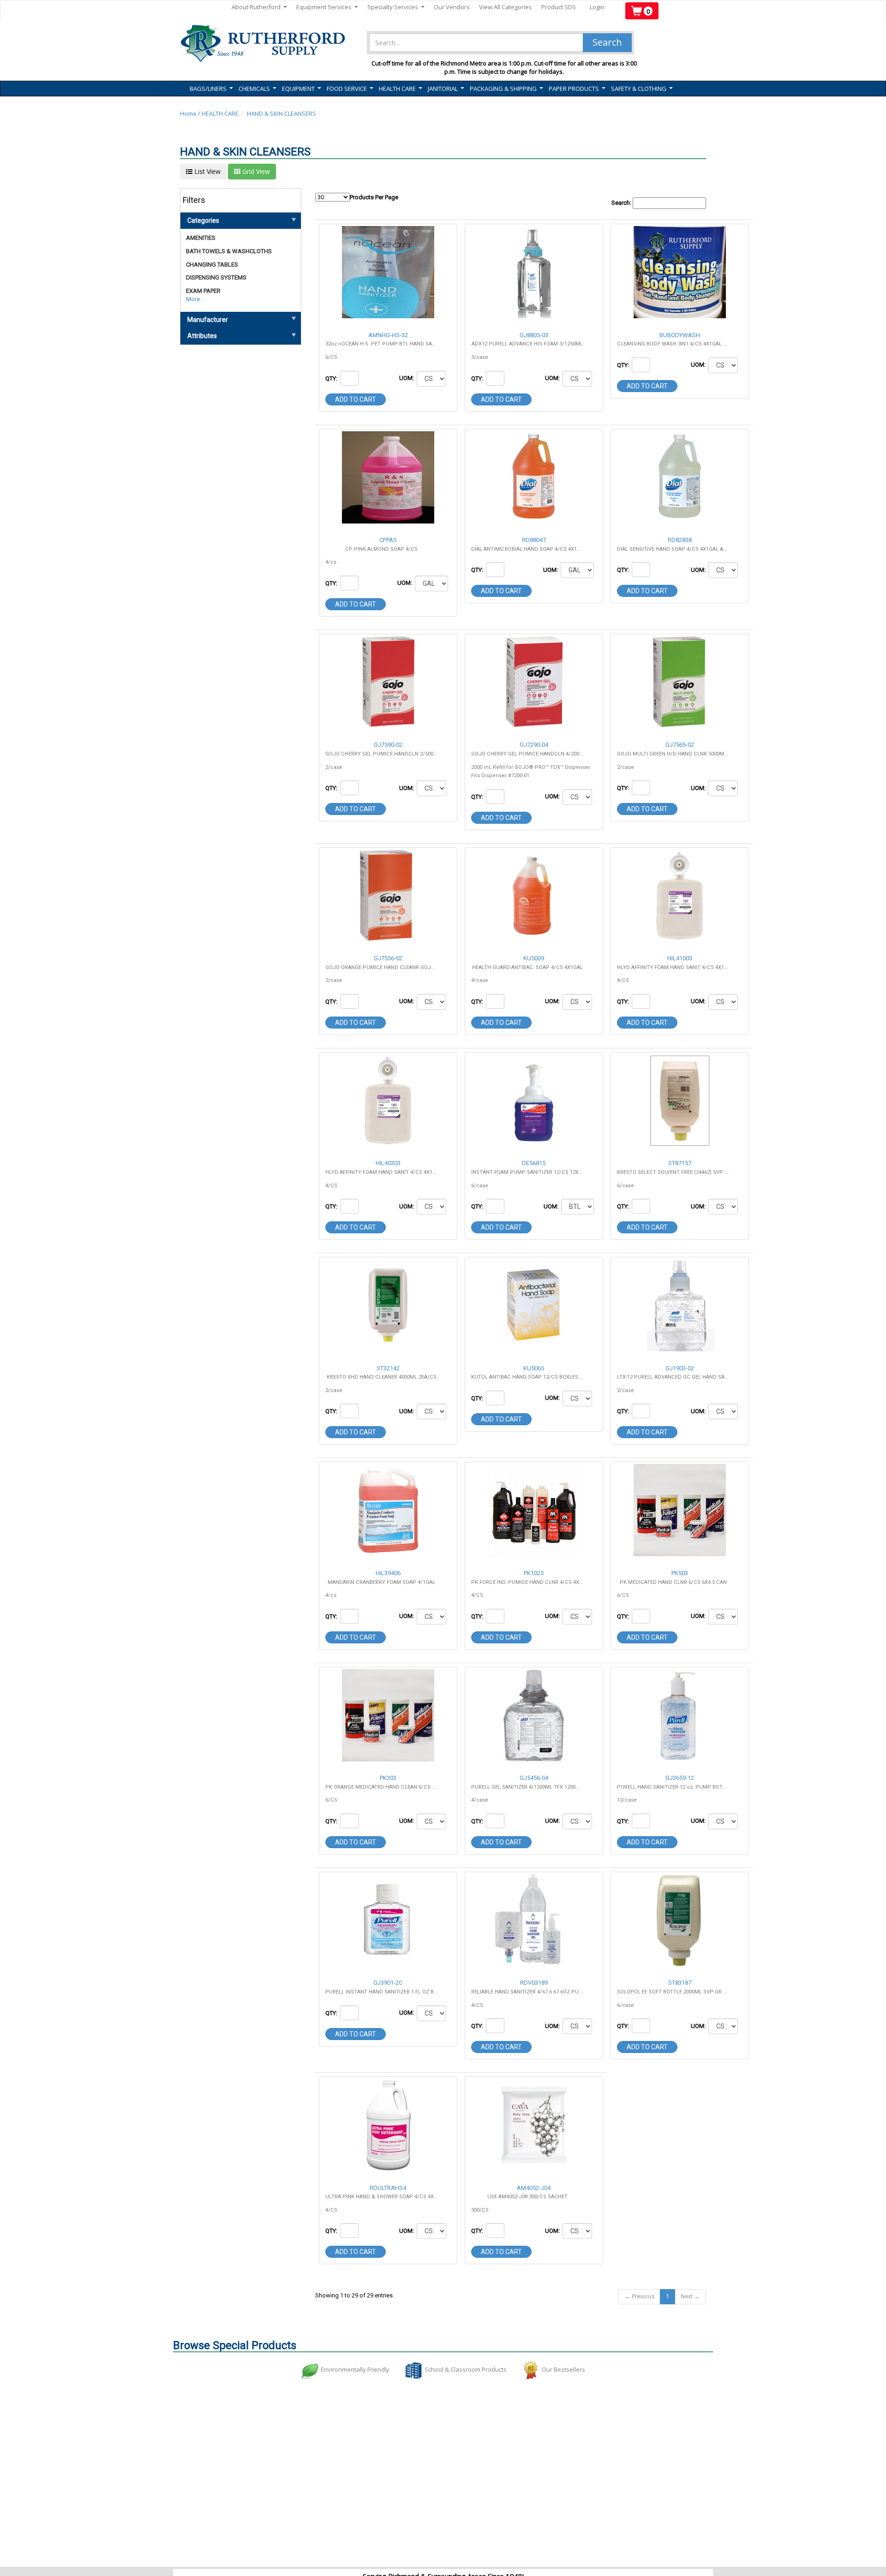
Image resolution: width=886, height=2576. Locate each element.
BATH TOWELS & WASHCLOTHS (229, 251)
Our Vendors (452, 7)
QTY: (332, 378)
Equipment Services (327, 7)
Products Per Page (374, 197)
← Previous (639, 2296)
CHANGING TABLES (212, 265)
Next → (690, 2296)
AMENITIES (201, 238)
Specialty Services (396, 7)
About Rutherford (259, 7)
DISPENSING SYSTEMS (216, 277)
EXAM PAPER (203, 291)
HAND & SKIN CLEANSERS (281, 113)
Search (607, 42)
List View (207, 171)
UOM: (407, 378)
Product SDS (559, 7)
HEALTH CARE (220, 113)
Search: (622, 203)
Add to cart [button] (356, 399)
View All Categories (506, 7)
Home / (191, 113)
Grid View (255, 171)
